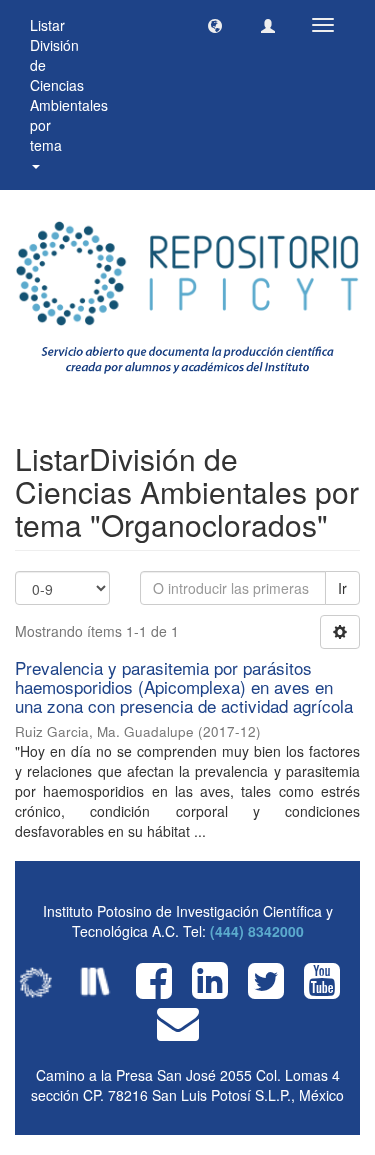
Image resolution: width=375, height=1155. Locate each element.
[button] (215, 25)
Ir (342, 588)
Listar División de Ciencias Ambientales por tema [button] (69, 85)
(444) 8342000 (257, 931)
